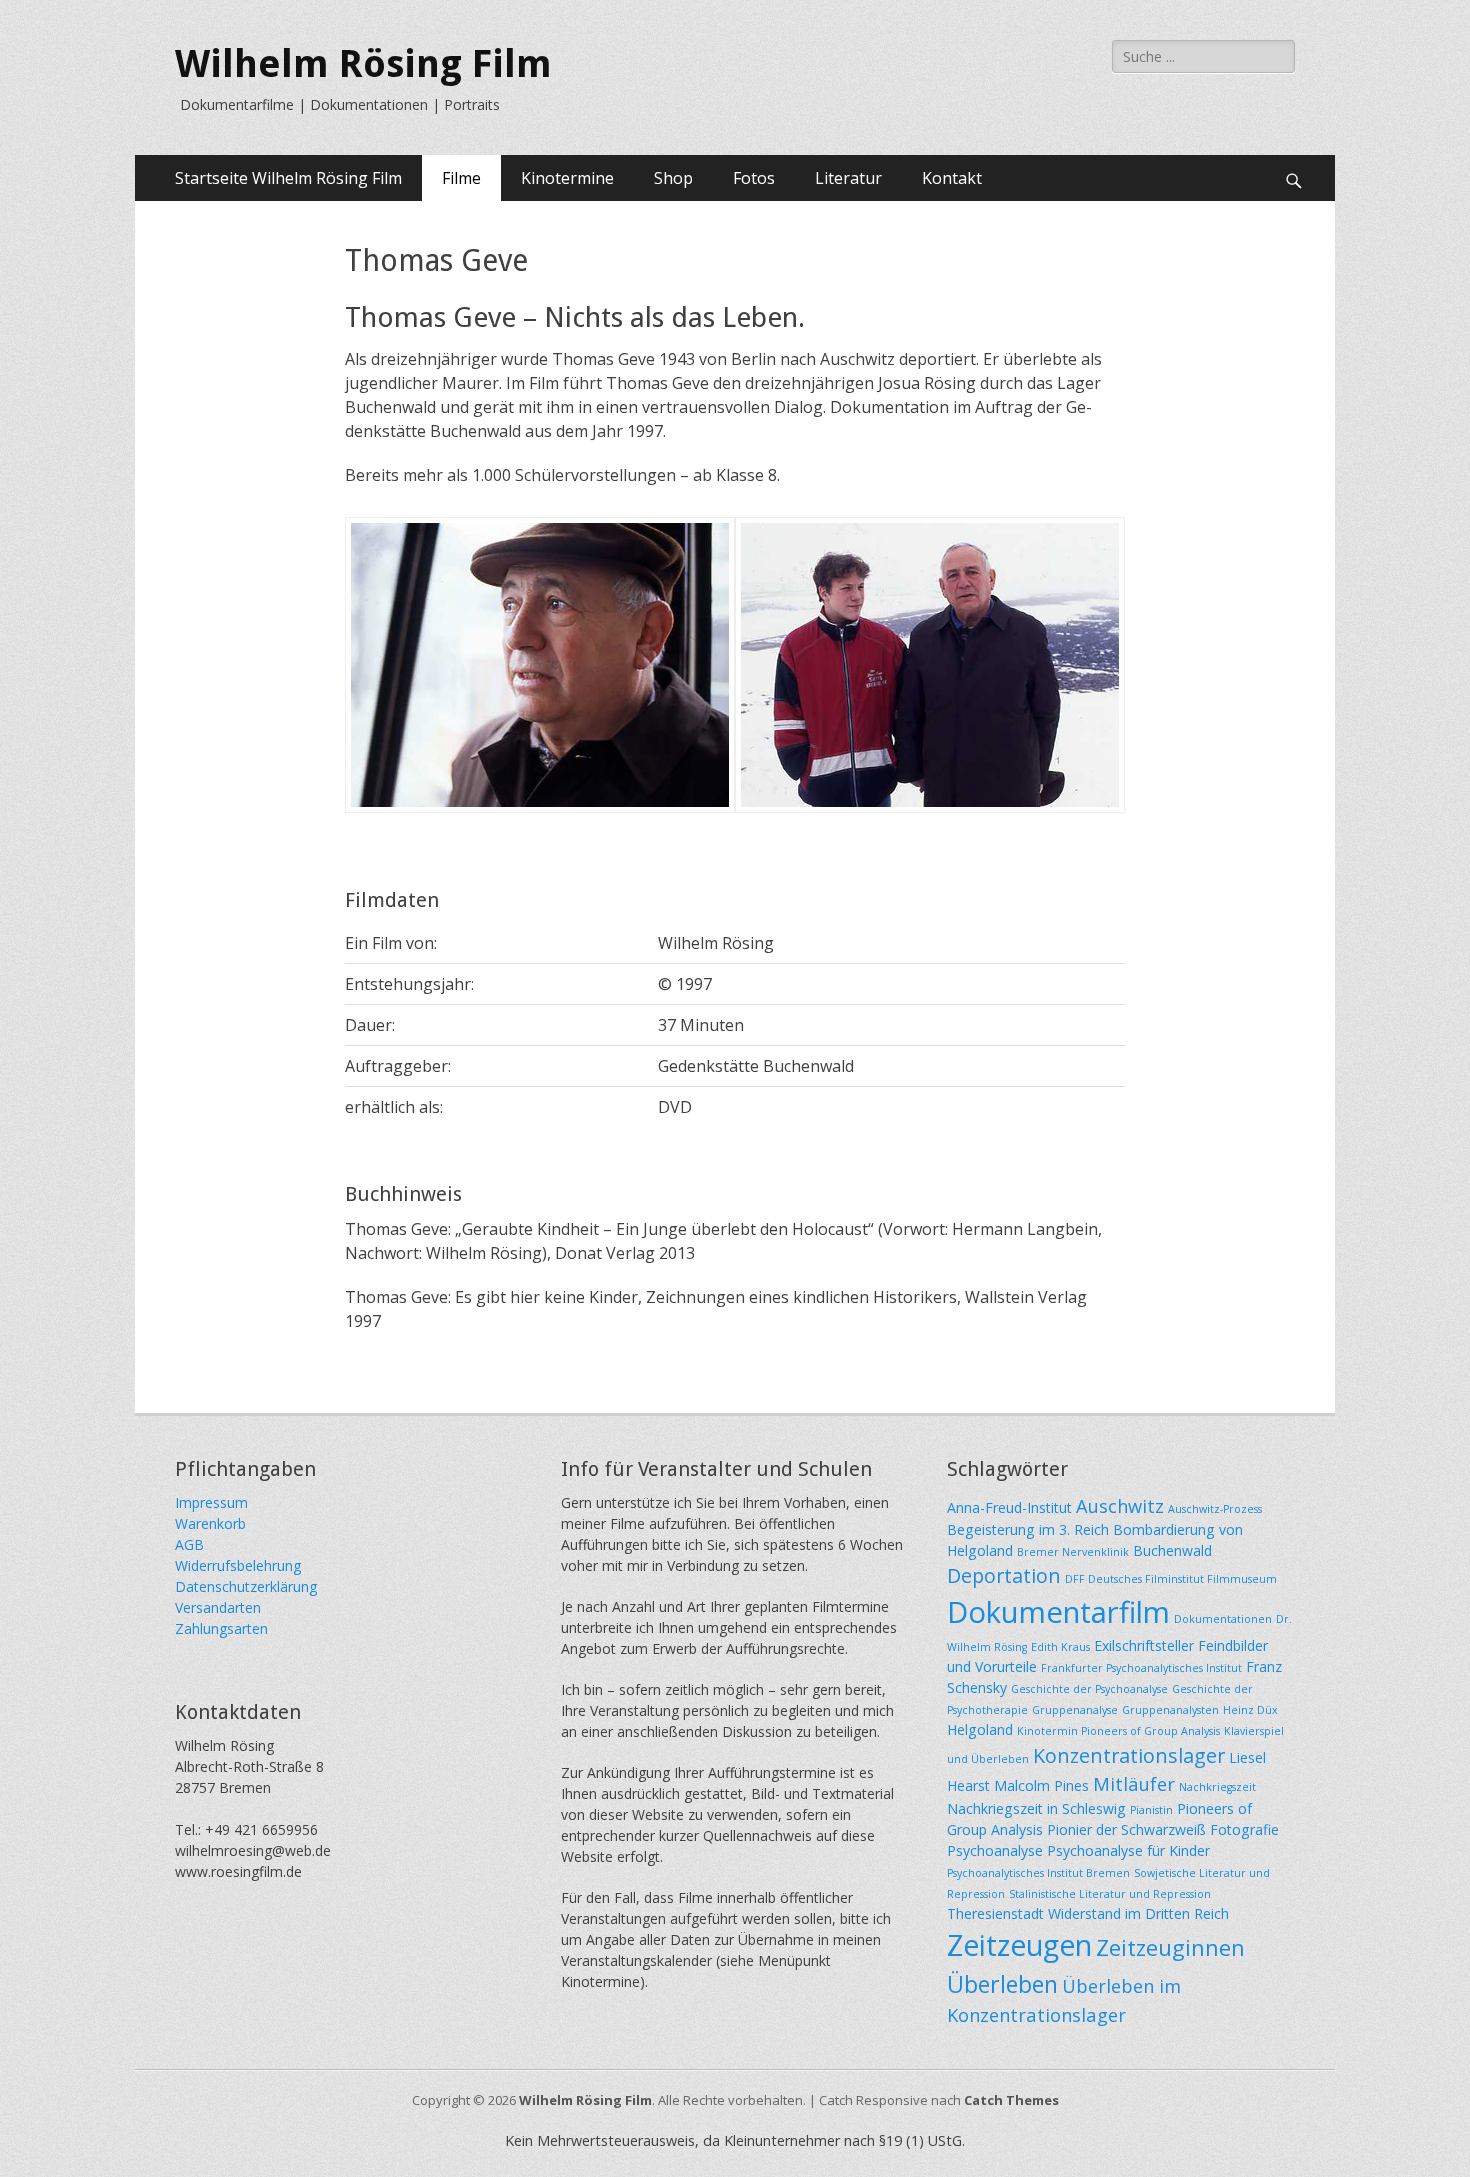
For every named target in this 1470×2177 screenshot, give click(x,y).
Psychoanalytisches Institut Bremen (1038, 1873)
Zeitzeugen (1019, 1945)
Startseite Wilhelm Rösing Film (288, 178)
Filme (461, 178)
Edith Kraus (1060, 1647)
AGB (189, 1544)
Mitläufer (1134, 1783)
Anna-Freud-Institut (1009, 1507)
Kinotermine (567, 178)
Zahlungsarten (221, 1628)
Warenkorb (210, 1523)
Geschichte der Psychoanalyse (1089, 1689)
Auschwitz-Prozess (1215, 1509)
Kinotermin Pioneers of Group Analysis (1118, 1731)
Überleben (1002, 1984)
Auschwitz (1120, 1505)
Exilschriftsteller (1144, 1645)
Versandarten (218, 1607)
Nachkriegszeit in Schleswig (1036, 1808)
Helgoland (980, 1729)
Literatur (848, 178)
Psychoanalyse (995, 1850)
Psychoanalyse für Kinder (1128, 1850)
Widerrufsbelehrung (238, 1565)
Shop (673, 178)
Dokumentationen (1223, 1619)
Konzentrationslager (1129, 1755)
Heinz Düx (1250, 1710)
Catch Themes (1011, 2100)
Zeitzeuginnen (1170, 1947)
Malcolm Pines (1041, 1785)
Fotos (754, 178)
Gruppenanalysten (1170, 1710)
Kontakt (952, 178)
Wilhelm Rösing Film (363, 64)
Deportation (1004, 1575)
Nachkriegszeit (1217, 1787)
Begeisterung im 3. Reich (1028, 1529)
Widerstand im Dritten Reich (1138, 1913)
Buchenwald (1172, 1550)
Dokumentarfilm (1058, 1612)
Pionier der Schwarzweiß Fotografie (1163, 1829)
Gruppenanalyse (1075, 1710)
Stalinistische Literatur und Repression (1110, 1894)
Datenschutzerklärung (246, 1586)
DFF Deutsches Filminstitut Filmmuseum (1171, 1579)
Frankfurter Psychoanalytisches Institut (1141, 1668)
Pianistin (1151, 1810)
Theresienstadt (995, 1913)
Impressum (211, 1502)
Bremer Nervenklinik (1073, 1552)
